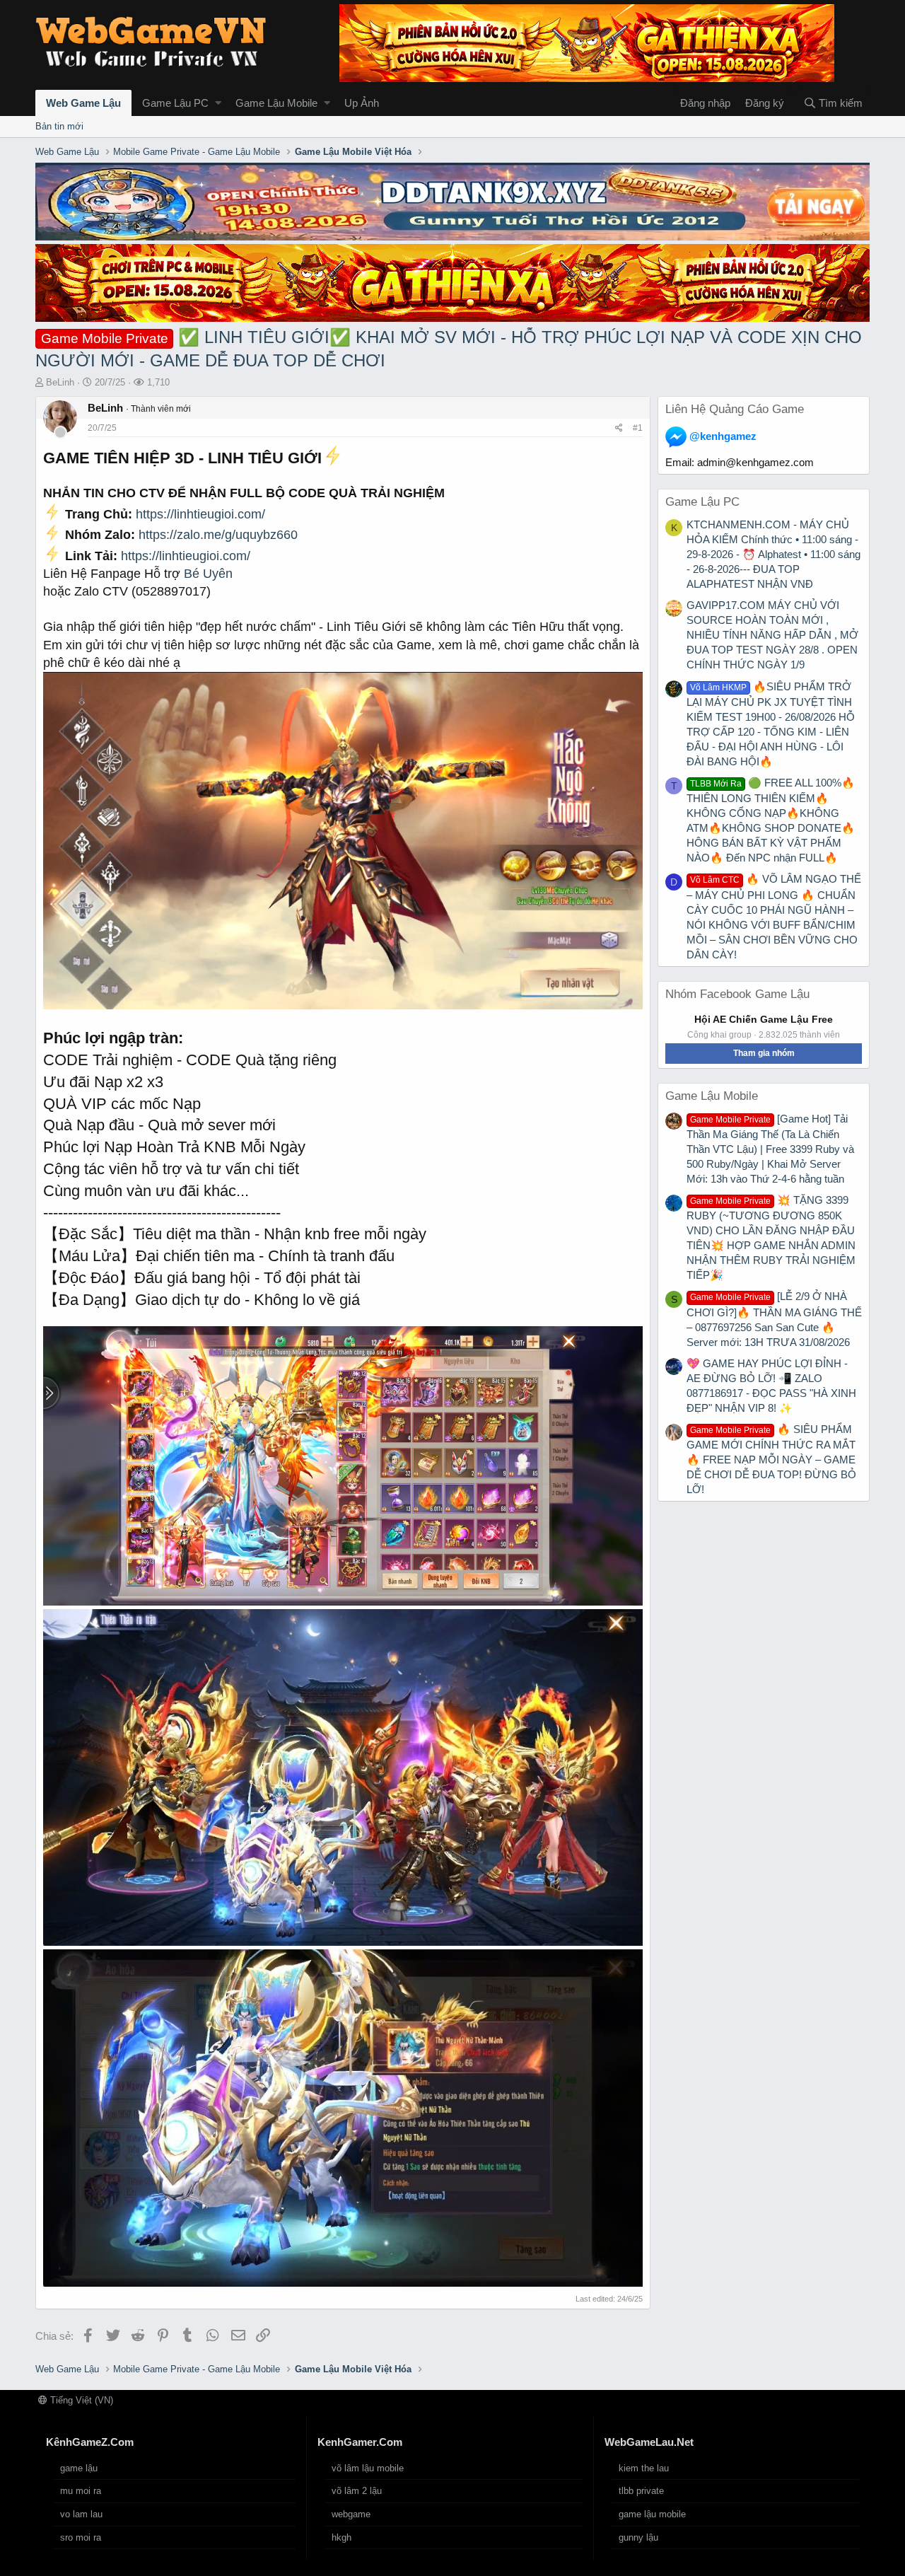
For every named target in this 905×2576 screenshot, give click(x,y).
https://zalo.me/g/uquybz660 (218, 535)
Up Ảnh (362, 103)
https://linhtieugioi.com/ (200, 514)
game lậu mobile (652, 2514)
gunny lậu (638, 2537)
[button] (218, 103)
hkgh (341, 2537)
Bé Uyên (208, 574)
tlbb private (641, 2491)
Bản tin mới (59, 126)
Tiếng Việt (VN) (80, 2400)
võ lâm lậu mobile (368, 2468)
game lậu (79, 2468)
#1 (638, 428)
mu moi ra (81, 2491)
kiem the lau (644, 2468)
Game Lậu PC (175, 103)
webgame (351, 2514)
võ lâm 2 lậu (357, 2491)
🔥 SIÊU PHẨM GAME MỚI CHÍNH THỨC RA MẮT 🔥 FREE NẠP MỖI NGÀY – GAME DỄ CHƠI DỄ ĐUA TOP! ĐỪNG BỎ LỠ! (771, 1459)
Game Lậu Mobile (276, 103)
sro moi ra (81, 2537)
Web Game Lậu (83, 103)
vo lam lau (81, 2514)
